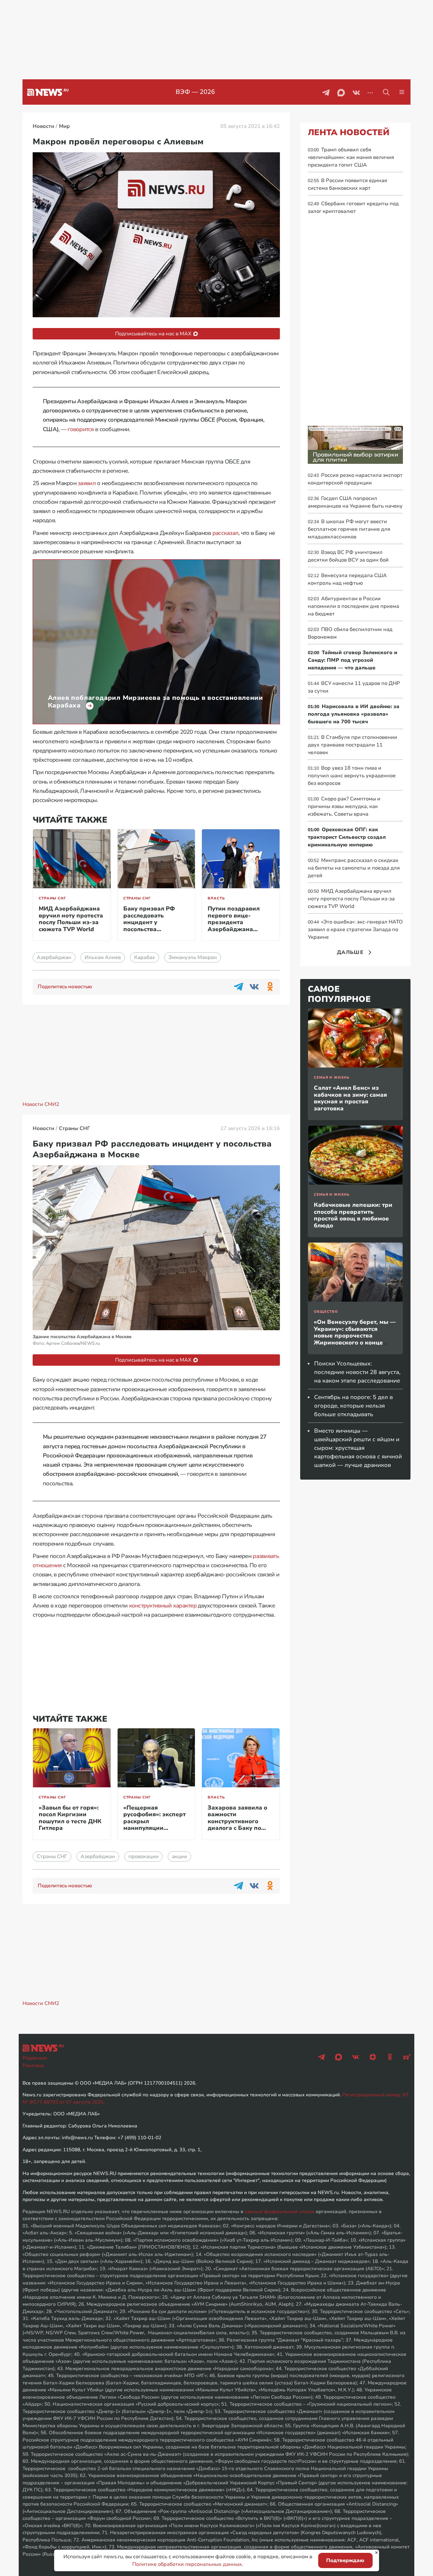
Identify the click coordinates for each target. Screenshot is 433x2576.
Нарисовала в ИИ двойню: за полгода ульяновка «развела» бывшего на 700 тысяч (354, 714)
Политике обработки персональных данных (187, 2564)
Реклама (33, 2066)
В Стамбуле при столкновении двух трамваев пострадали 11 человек (352, 745)
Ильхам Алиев (103, 957)
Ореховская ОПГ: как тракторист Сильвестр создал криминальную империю (347, 837)
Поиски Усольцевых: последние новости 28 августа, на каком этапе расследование (357, 1372)
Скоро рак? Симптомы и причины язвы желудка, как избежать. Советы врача (344, 806)
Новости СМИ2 (41, 1104)
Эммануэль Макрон (193, 957)
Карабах (145, 957)
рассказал (226, 533)
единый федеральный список (280, 2211)
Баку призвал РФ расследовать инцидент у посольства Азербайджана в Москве (149, 926)
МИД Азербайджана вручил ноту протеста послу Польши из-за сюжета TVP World (71, 919)
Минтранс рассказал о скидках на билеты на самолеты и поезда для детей (354, 868)
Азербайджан (54, 957)
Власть (216, 898)
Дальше (350, 952)
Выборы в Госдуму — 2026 (195, 92)
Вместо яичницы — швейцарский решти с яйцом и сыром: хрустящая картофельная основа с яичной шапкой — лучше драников (358, 1448)
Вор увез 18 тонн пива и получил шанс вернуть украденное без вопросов (352, 776)
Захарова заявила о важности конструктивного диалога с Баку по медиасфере (237, 1821)
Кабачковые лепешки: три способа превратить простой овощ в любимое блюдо (353, 1215)
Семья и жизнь (332, 1078)
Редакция (35, 2058)
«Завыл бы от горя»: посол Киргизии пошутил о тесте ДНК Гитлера (70, 1818)
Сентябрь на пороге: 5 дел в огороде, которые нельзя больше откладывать (353, 1406)
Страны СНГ (52, 898)
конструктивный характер (163, 1606)
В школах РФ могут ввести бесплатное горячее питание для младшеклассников (349, 529)
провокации (143, 1856)
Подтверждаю (345, 2560)
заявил (87, 483)
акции (179, 1856)
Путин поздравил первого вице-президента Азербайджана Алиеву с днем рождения (234, 926)
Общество (326, 1312)
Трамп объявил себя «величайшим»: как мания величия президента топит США (351, 157)
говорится (81, 429)
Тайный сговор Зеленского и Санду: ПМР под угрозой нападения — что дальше (352, 660)
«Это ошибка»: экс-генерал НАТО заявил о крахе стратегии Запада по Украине (355, 930)
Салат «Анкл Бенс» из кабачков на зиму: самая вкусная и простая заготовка (350, 1098)
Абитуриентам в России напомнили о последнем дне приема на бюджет (353, 606)
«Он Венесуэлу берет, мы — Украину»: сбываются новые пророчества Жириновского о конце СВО (355, 1336)
